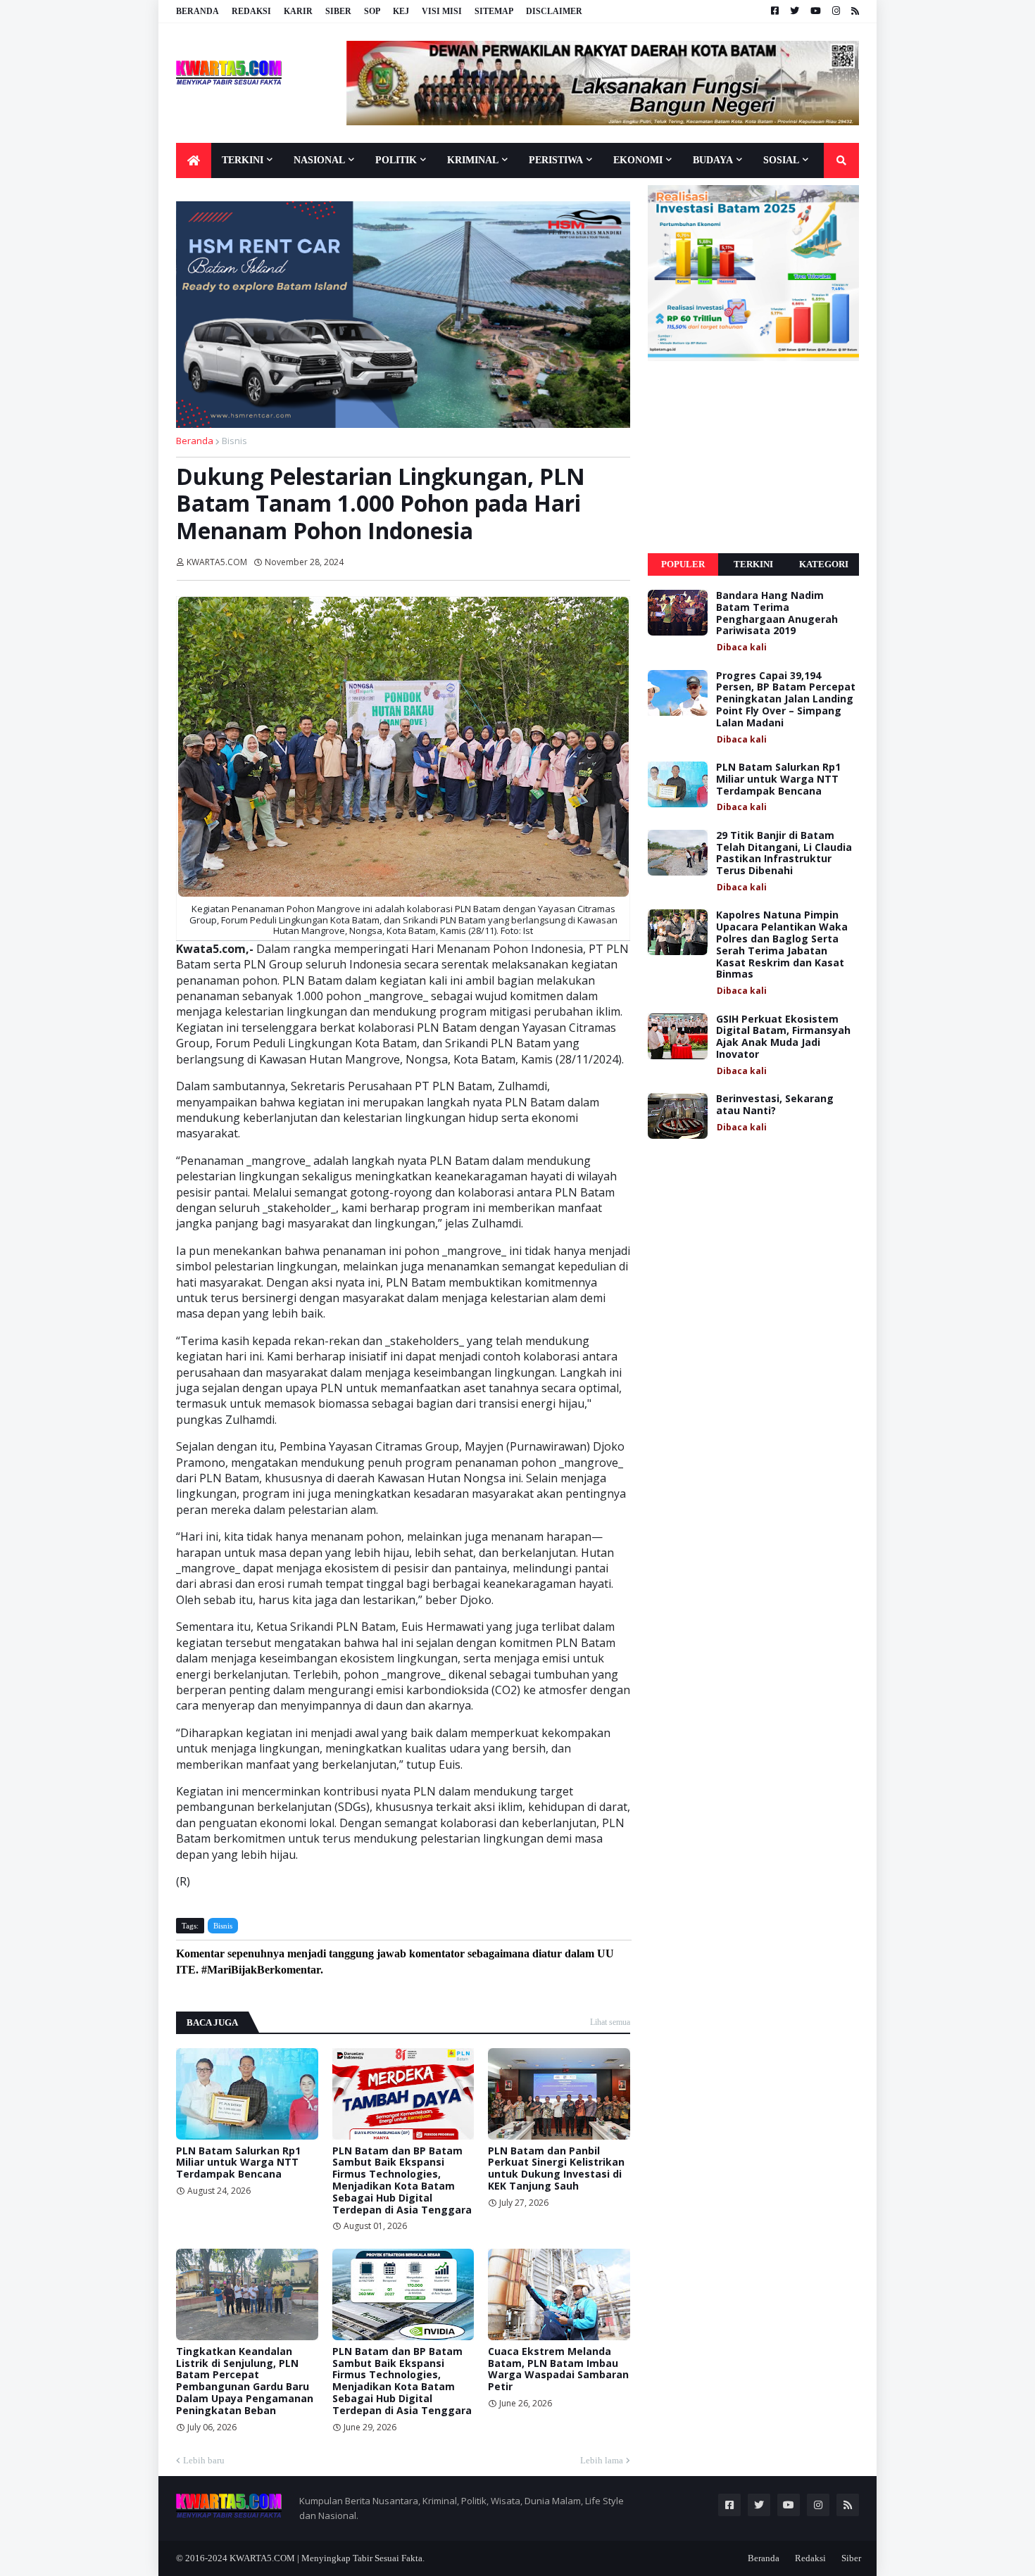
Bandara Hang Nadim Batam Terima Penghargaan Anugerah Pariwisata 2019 (777, 613)
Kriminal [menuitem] (473, 160)
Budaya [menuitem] (713, 160)
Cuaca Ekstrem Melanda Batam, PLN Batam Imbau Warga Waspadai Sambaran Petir (558, 2369)
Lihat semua (610, 2022)
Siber (338, 11)
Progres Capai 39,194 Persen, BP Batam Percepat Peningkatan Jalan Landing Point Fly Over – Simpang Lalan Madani (786, 700)
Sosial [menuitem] (781, 160)
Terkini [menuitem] (243, 160)
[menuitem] (194, 160)
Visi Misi (442, 11)
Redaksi (251, 11)
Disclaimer (554, 11)
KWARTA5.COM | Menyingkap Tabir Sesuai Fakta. (327, 2558)
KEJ (401, 11)
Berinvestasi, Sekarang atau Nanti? (775, 1105)
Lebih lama (602, 2460)
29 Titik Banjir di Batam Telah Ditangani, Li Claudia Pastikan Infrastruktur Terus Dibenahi (784, 853)
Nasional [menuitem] (319, 160)
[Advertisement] (753, 457)
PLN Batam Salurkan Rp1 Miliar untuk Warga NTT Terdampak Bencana (238, 2163)
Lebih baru (204, 2460)
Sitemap (494, 11)
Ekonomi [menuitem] (638, 160)
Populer (683, 564)
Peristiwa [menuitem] (556, 160)
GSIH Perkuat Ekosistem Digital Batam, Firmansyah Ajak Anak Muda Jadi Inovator (783, 1037)
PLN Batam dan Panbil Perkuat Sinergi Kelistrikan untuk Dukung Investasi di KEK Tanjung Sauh (556, 2169)
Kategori (824, 564)
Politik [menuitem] (396, 160)
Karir (298, 11)
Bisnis (234, 441)
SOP (372, 11)
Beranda (197, 11)
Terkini (753, 564)
